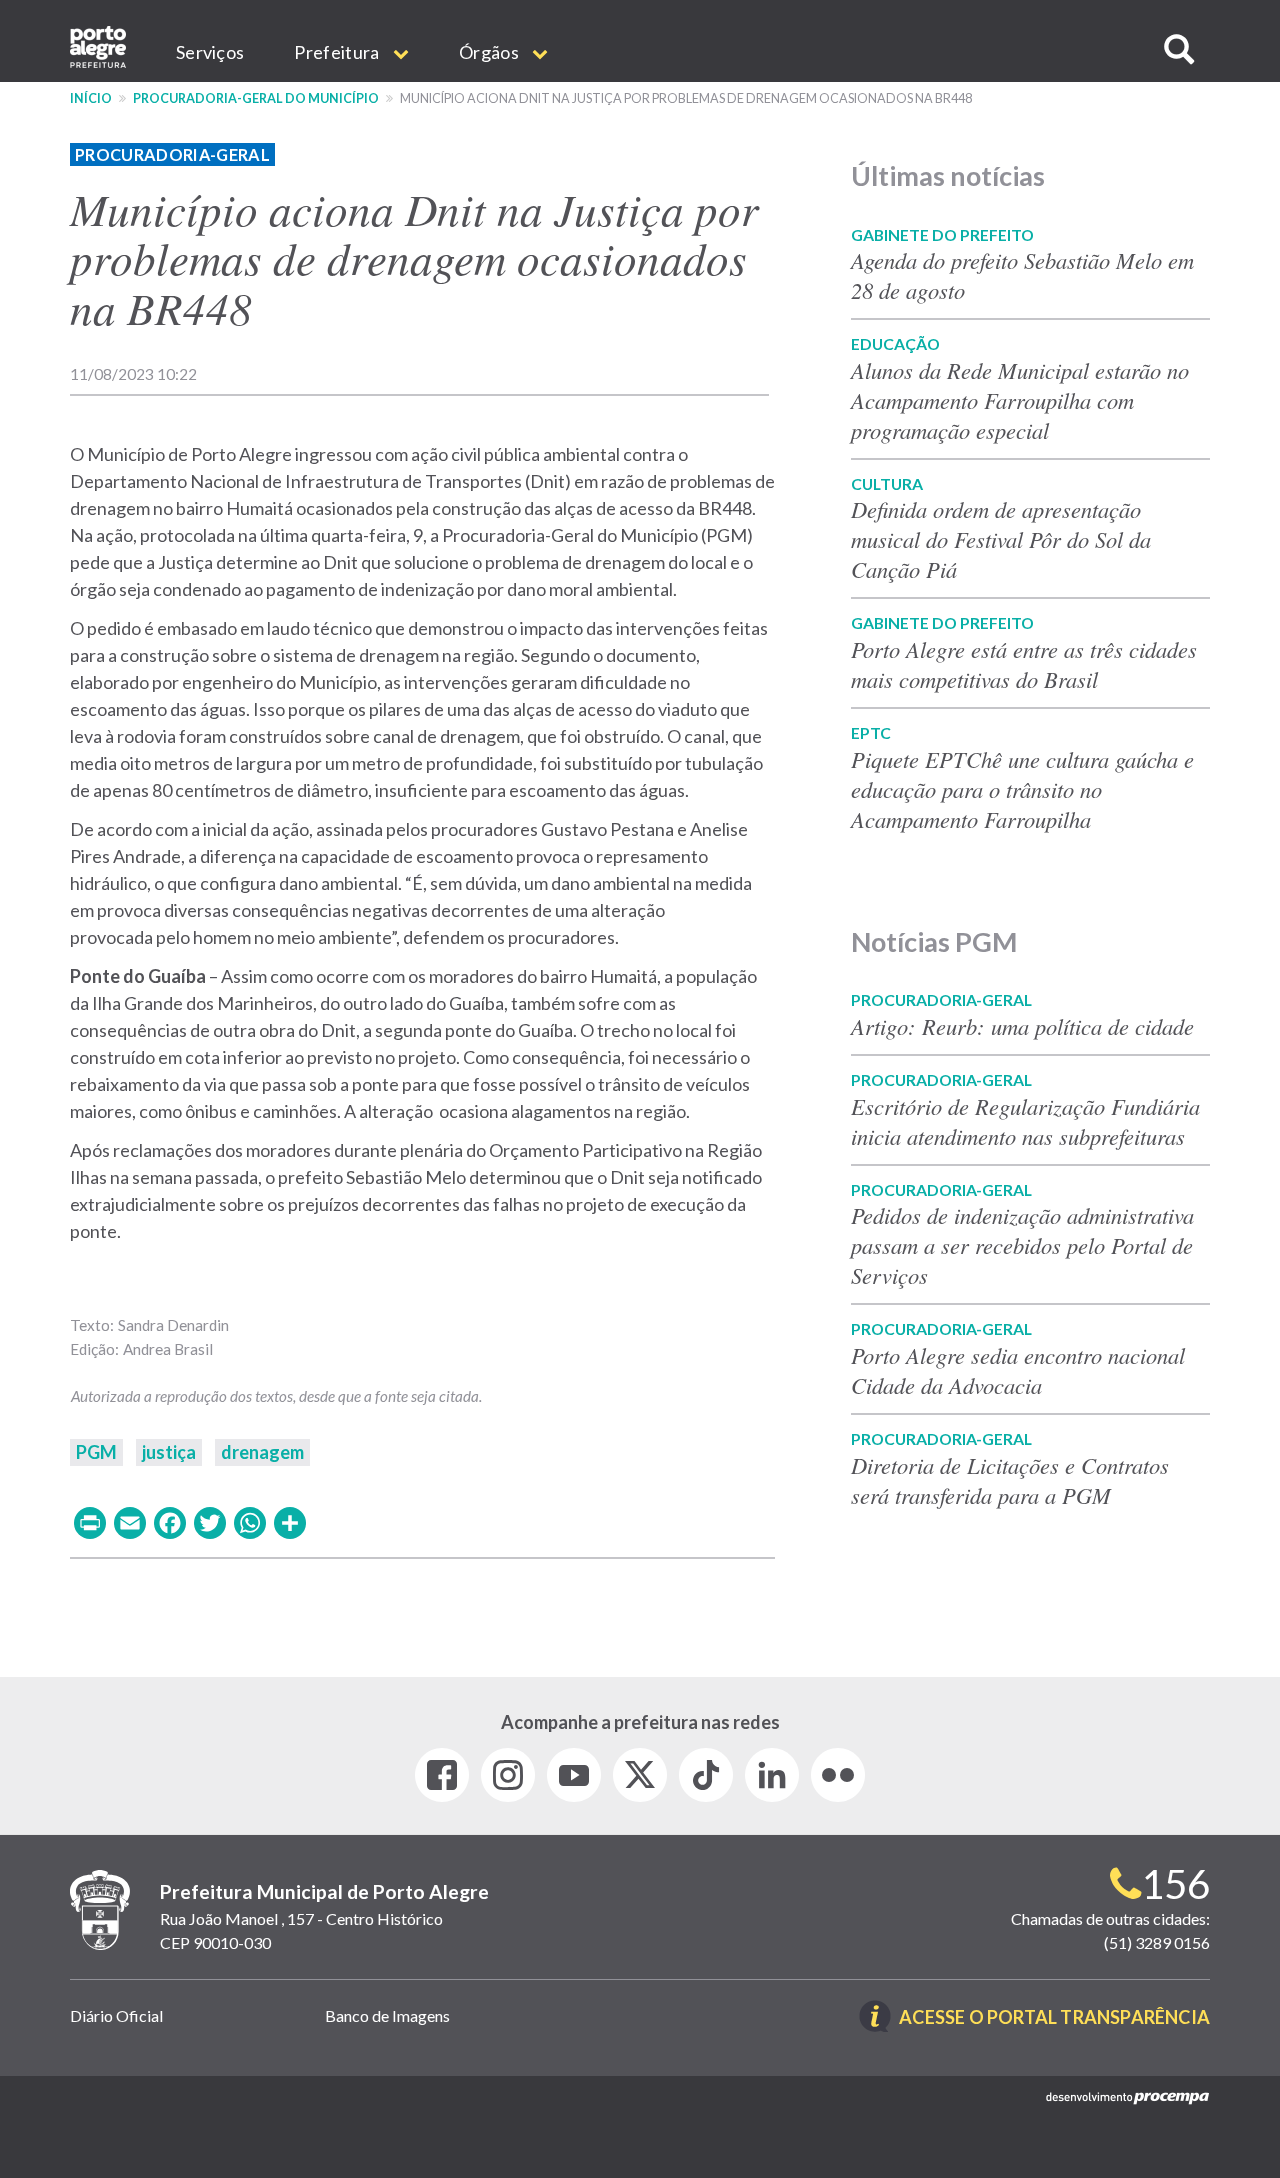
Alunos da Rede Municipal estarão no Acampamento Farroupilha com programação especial (1020, 400)
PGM (96, 1452)
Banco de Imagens (387, 2015)
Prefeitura (338, 52)
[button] (1179, 49)
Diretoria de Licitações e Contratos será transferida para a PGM (1010, 1480)
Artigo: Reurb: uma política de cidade (1022, 1026)
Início (91, 98)
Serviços (210, 52)
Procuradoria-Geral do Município (256, 98)
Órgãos (490, 52)
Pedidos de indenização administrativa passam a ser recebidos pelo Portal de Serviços (1022, 1245)
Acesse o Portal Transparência (1054, 2018)
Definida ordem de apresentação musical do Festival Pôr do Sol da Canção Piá (1001, 539)
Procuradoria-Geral (172, 154)
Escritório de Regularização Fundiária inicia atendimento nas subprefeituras (1025, 1121)
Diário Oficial (116, 2015)
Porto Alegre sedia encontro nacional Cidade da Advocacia (1018, 1370)
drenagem (262, 1452)
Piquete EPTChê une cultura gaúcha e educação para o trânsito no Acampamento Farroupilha (1022, 789)
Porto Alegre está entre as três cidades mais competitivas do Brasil (1024, 664)
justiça (169, 1452)
